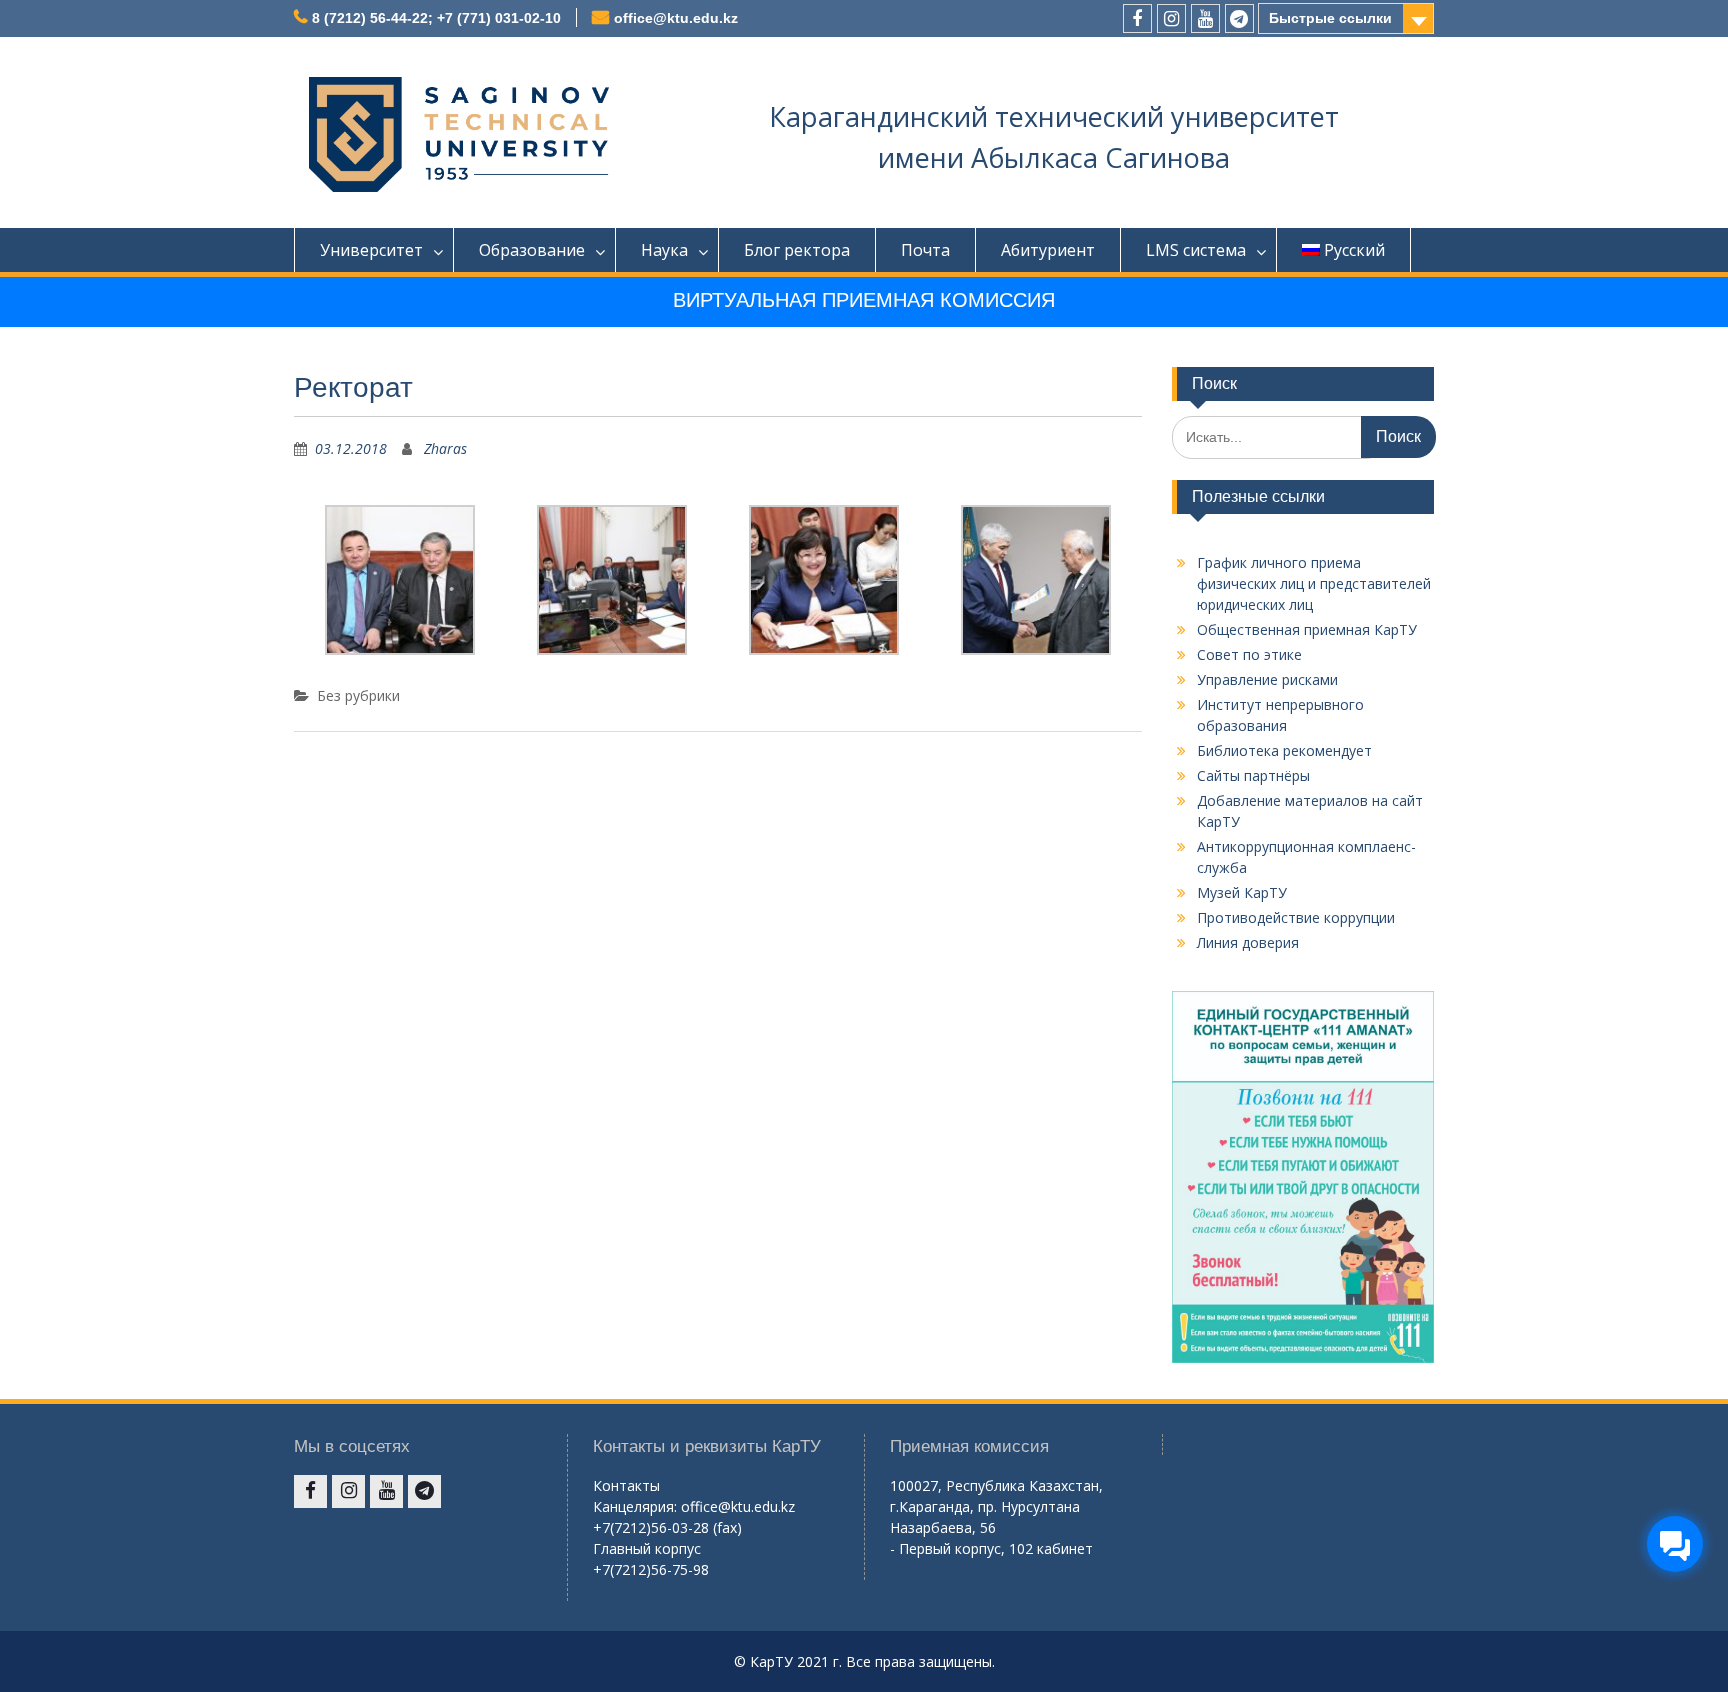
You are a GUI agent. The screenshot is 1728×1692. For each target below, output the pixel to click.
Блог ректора (797, 250)
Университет (371, 250)
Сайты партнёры (1253, 775)
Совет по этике (1249, 654)
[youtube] (1205, 18)
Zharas (445, 448)
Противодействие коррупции (1296, 917)
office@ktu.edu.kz (676, 18)
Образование (532, 250)
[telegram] (1239, 18)
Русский (1354, 250)
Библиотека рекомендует (1284, 750)
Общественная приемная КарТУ (1307, 629)
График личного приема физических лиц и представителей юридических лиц (1314, 583)
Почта (925, 250)
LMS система (1196, 250)
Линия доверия (1248, 942)
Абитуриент (1048, 250)
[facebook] (1137, 18)
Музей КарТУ (1242, 892)
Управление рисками (1267, 679)
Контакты (626, 1485)
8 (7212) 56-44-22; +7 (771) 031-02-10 (436, 18)
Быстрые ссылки (1330, 18)
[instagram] (1171, 18)
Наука (664, 250)
